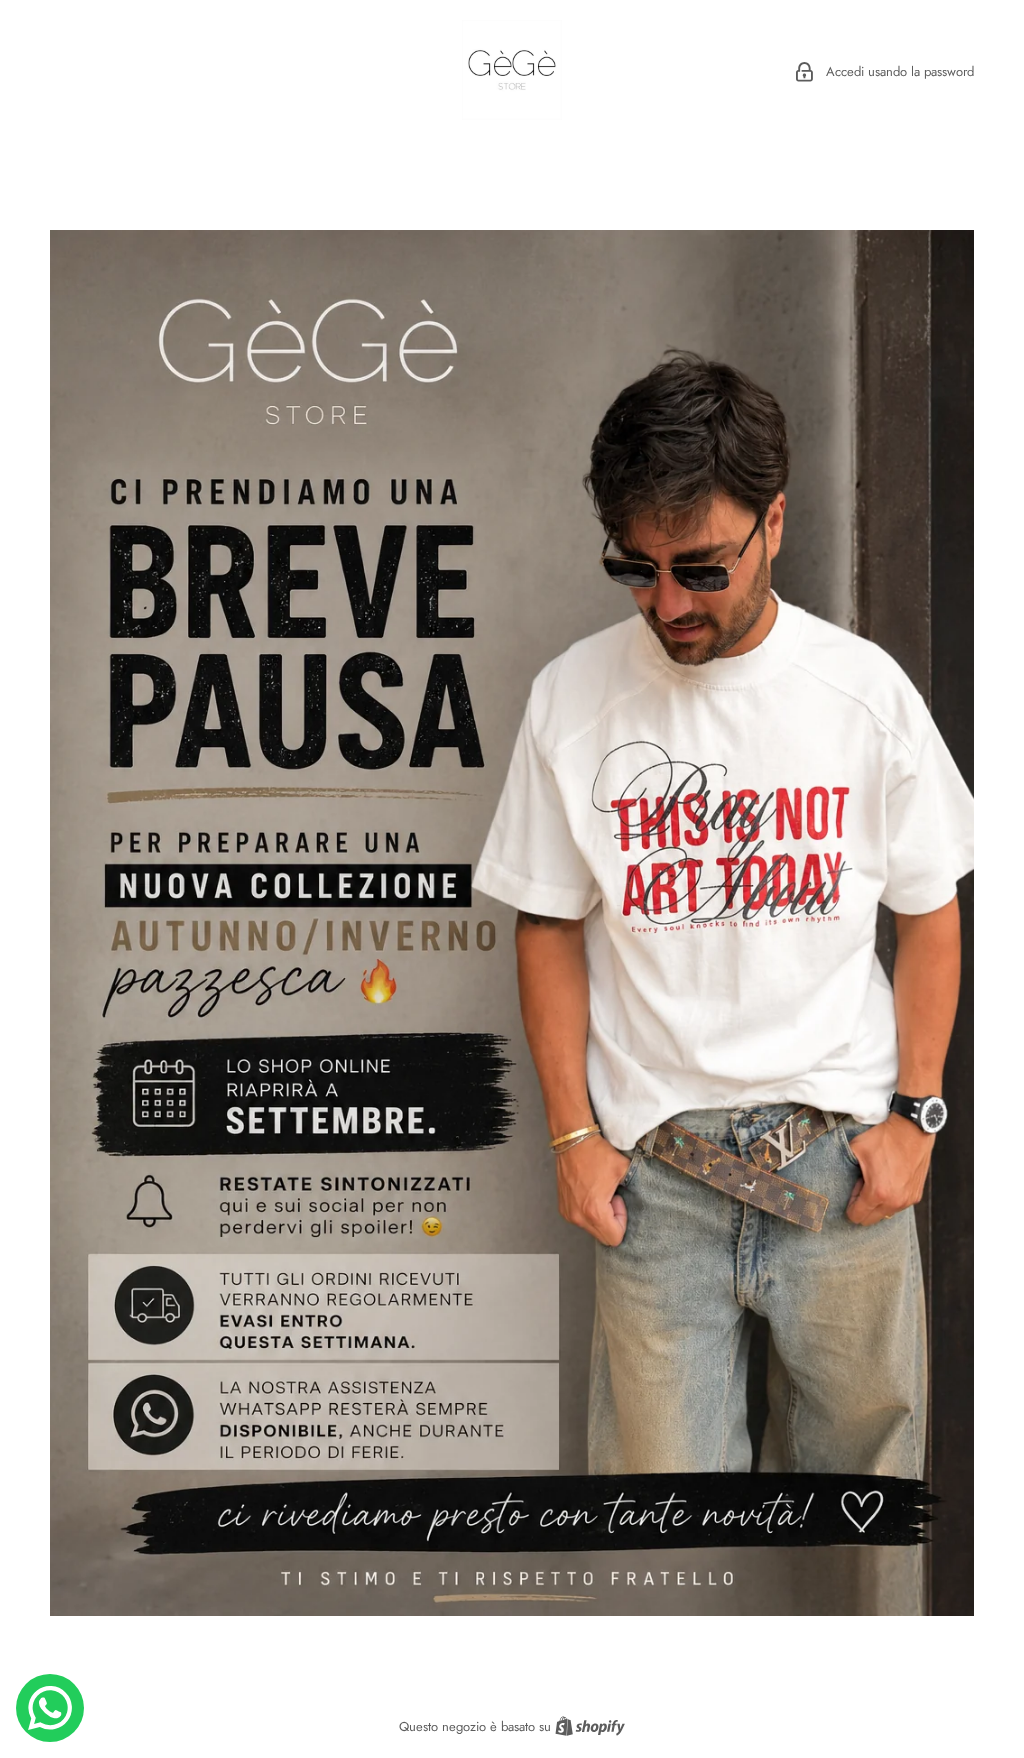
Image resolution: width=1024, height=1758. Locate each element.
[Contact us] (50, 1708)
